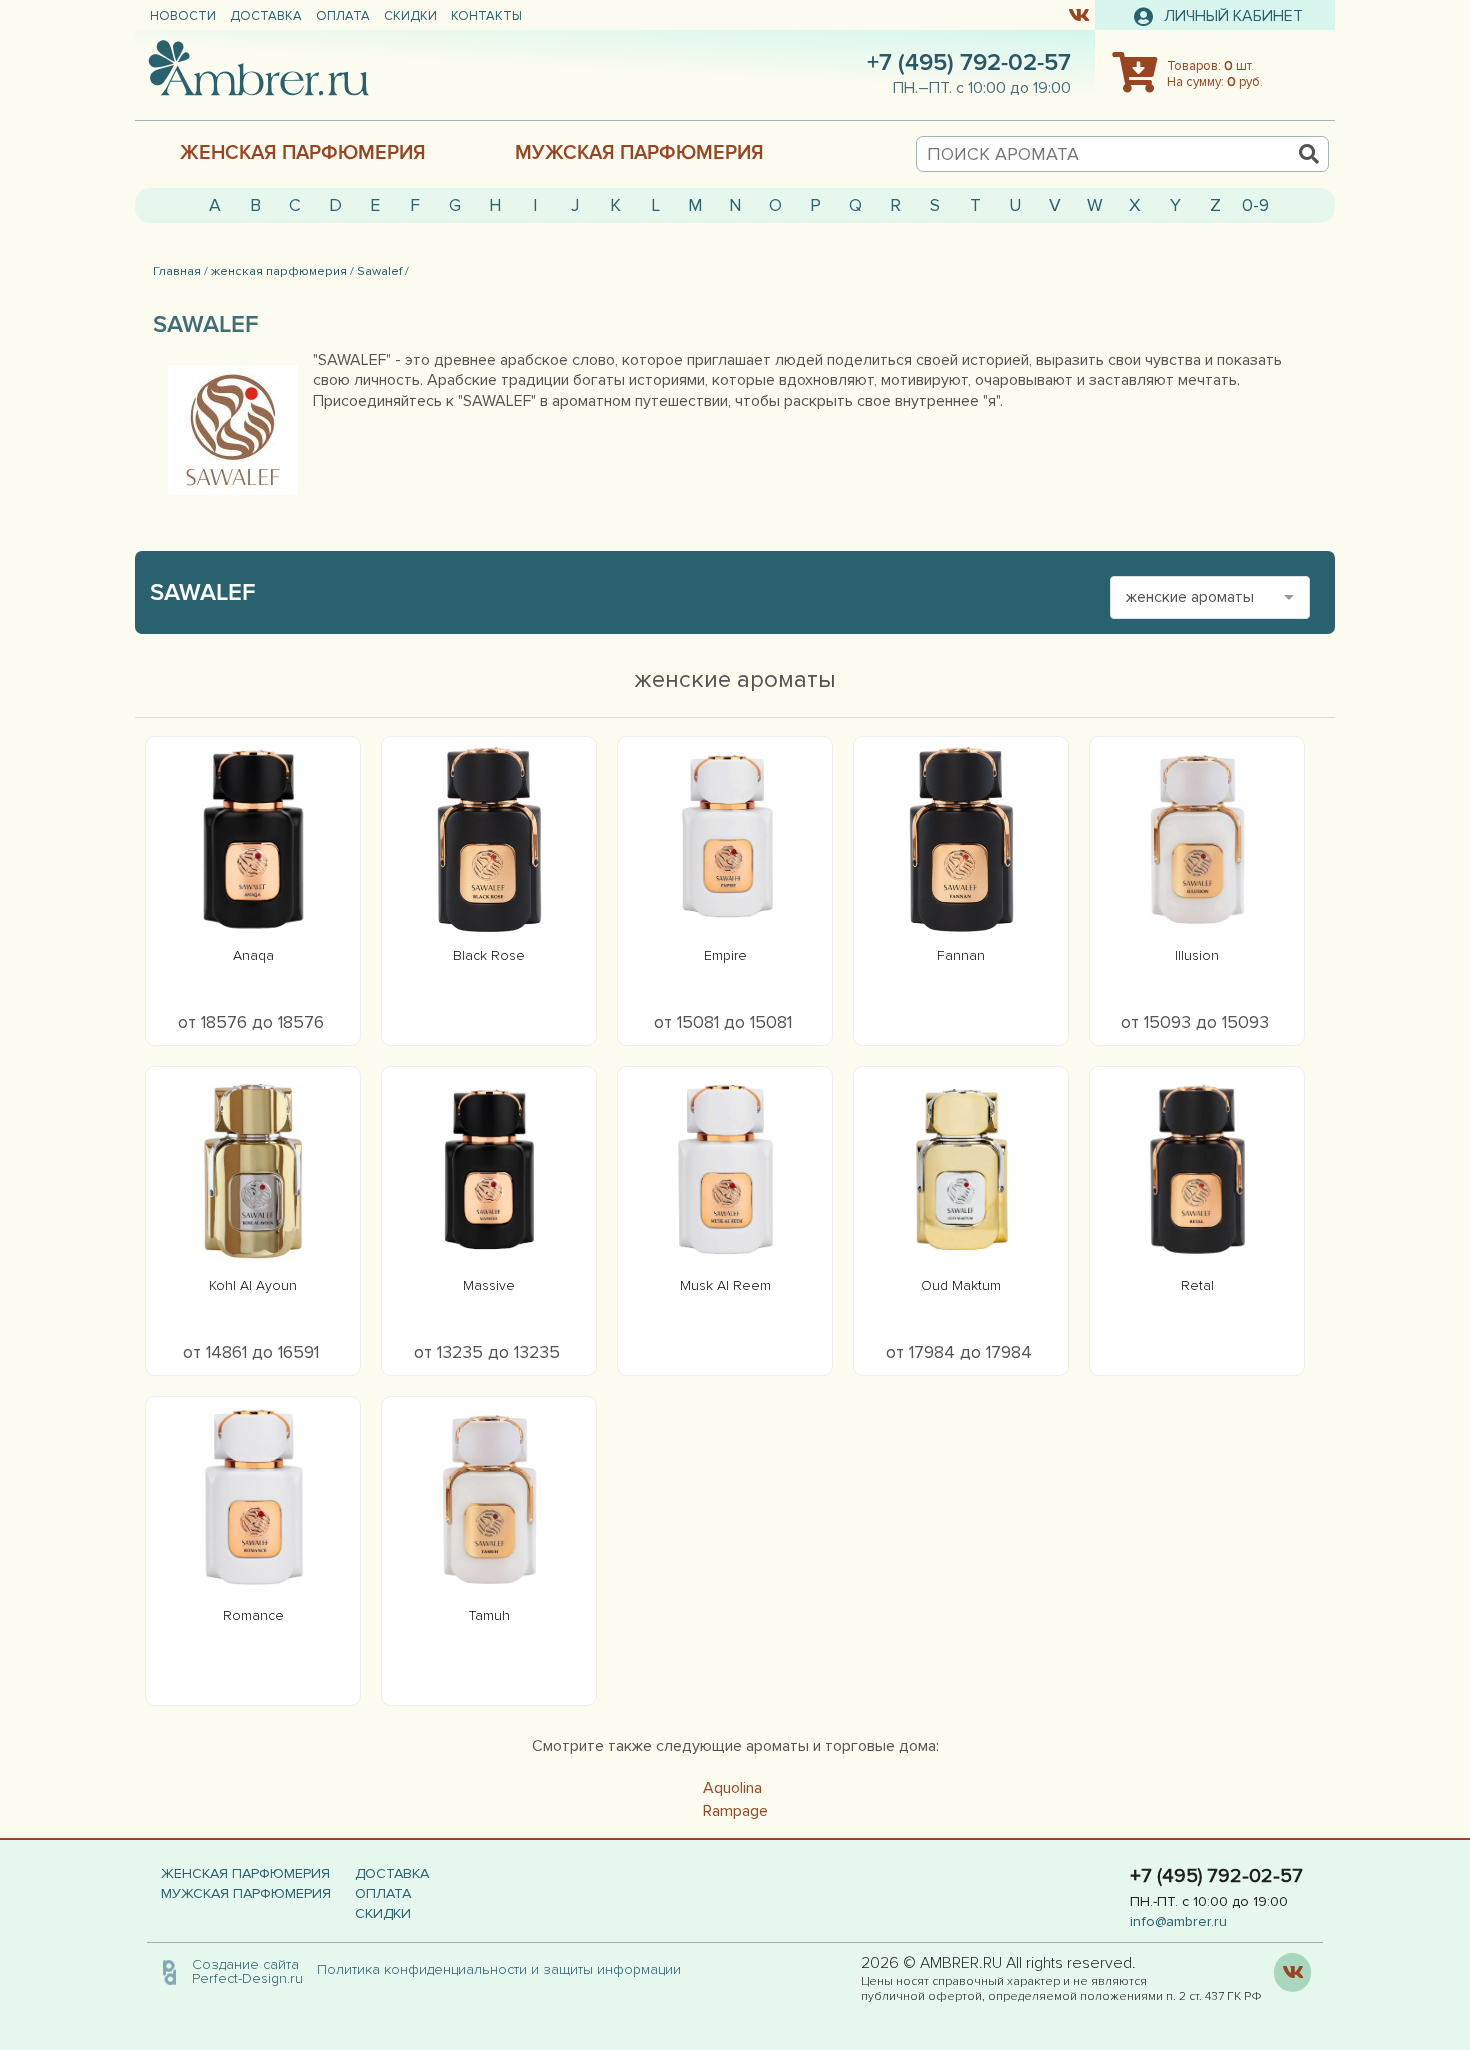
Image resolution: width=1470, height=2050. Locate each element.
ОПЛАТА (343, 16)
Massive (489, 1285)
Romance (253, 1615)
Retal (1197, 1285)
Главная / (180, 271)
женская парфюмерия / (282, 271)
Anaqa (253, 955)
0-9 (1255, 205)
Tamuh (489, 1615)
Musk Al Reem (725, 1285)
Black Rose (489, 955)
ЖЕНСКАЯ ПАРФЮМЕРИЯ (303, 153)
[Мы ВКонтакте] (1078, 14)
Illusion (1197, 955)
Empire (725, 955)
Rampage (735, 1811)
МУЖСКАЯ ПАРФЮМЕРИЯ (639, 153)
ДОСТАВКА (266, 16)
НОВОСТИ (183, 16)
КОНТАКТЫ (486, 16)
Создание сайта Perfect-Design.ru (247, 1971)
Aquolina (732, 1788)
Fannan (961, 955)
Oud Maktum (961, 1285)
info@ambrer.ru (1178, 1921)
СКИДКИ (410, 16)
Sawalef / (383, 271)
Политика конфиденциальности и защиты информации (505, 1969)
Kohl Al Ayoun (253, 1285)
